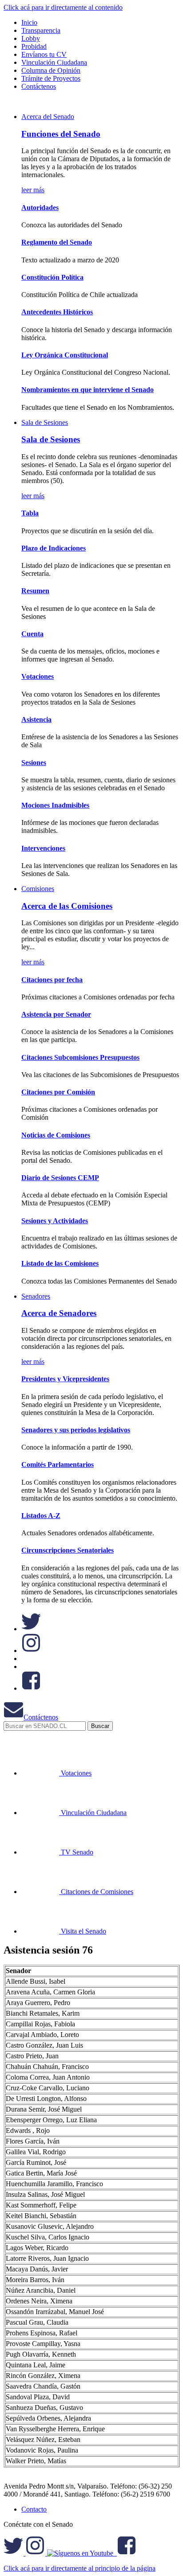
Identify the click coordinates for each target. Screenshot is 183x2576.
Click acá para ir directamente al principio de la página (80, 2568)
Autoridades (40, 208)
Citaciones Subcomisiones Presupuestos (80, 1057)
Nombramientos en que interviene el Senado (88, 390)
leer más (33, 190)
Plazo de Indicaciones (54, 548)
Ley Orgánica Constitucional (65, 355)
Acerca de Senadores (59, 1313)
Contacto (34, 2509)
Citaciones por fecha (52, 980)
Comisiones (38, 889)
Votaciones (38, 676)
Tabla (30, 513)
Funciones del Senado (61, 134)
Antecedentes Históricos (57, 312)
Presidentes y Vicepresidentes (65, 1379)
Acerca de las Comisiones (67, 906)
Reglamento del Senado (57, 242)
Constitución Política (52, 277)
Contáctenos (41, 1717)
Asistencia (36, 719)
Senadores (36, 1296)
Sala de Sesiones (45, 422)
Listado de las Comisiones (60, 1263)
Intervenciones (43, 848)
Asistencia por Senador (56, 1014)
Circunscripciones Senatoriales (68, 1550)
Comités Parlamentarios (58, 1464)
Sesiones (34, 763)
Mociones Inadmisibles (55, 805)
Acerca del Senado (48, 117)
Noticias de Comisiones (56, 1135)
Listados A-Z (41, 1516)
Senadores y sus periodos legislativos (76, 1430)
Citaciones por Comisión (58, 1092)
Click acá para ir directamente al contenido (63, 7)
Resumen (35, 591)
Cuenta (32, 634)
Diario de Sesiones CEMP (60, 1178)
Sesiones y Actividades (55, 1221)
